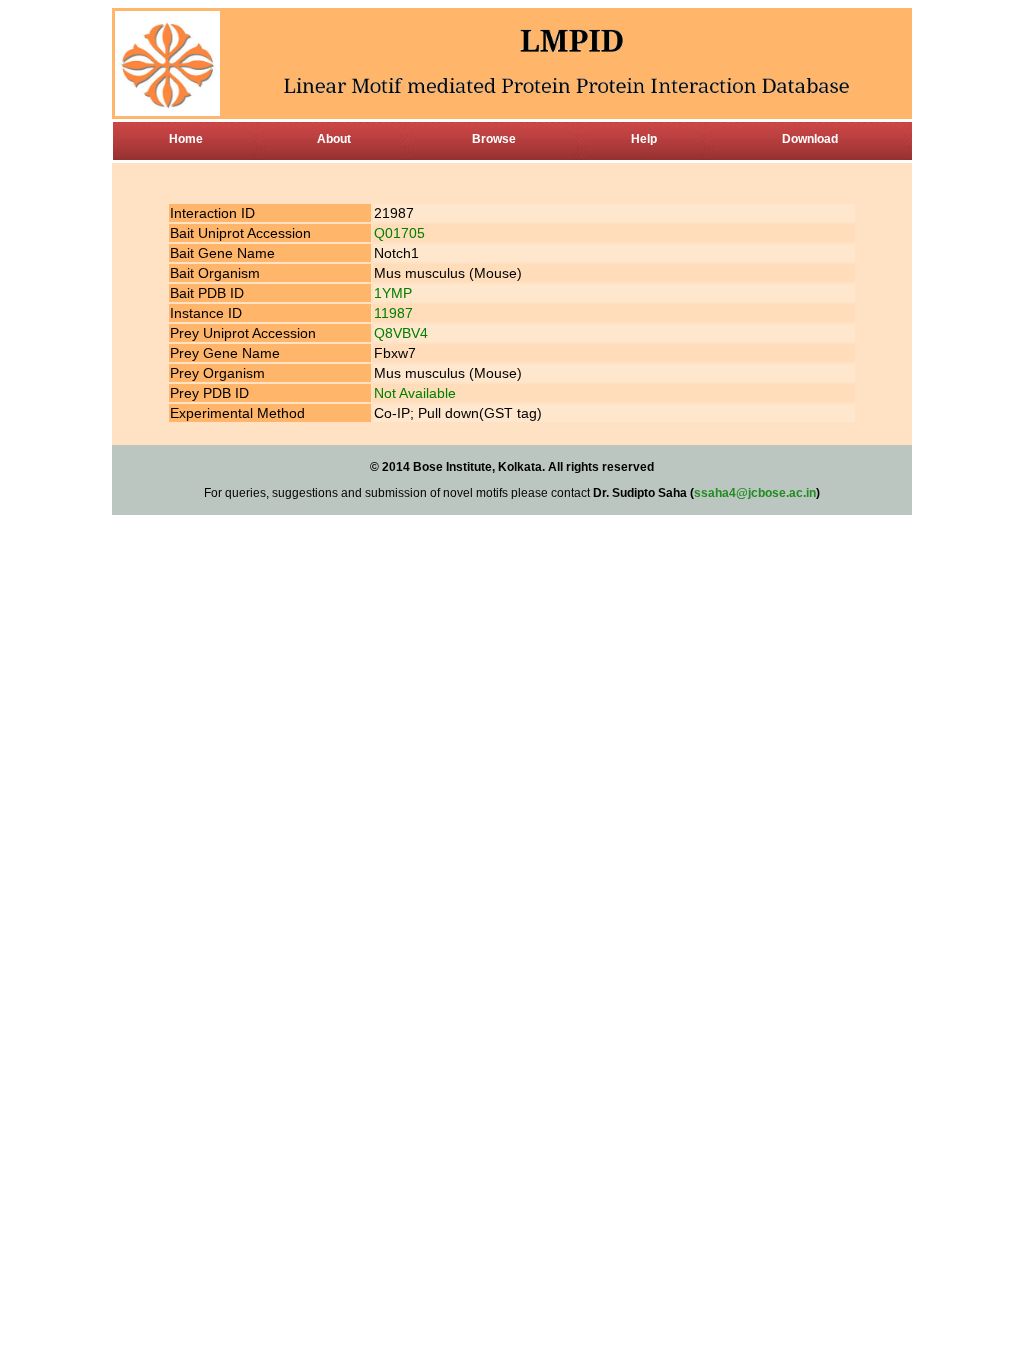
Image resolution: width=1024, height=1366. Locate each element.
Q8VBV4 (401, 333)
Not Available (415, 393)
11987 (393, 313)
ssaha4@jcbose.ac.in (755, 493)
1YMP (393, 293)
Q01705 (399, 233)
